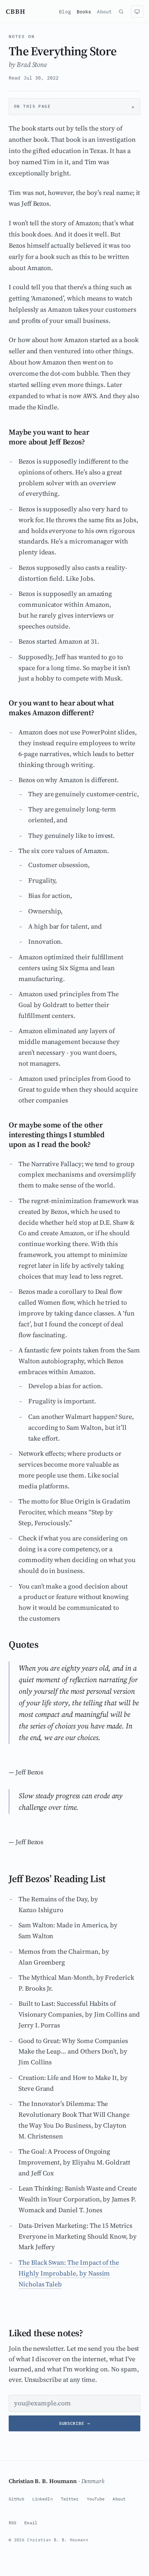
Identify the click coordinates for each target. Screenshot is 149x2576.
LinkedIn (42, 2499)
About (104, 12)
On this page (32, 106)
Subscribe (74, 2423)
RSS (12, 2523)
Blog (65, 12)
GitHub (16, 2499)
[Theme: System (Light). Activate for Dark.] (137, 12)
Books (84, 12)
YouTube (96, 2499)
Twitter (70, 2499)
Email (31, 2523)
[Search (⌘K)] (121, 12)
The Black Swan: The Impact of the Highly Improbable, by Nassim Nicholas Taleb (69, 2273)
